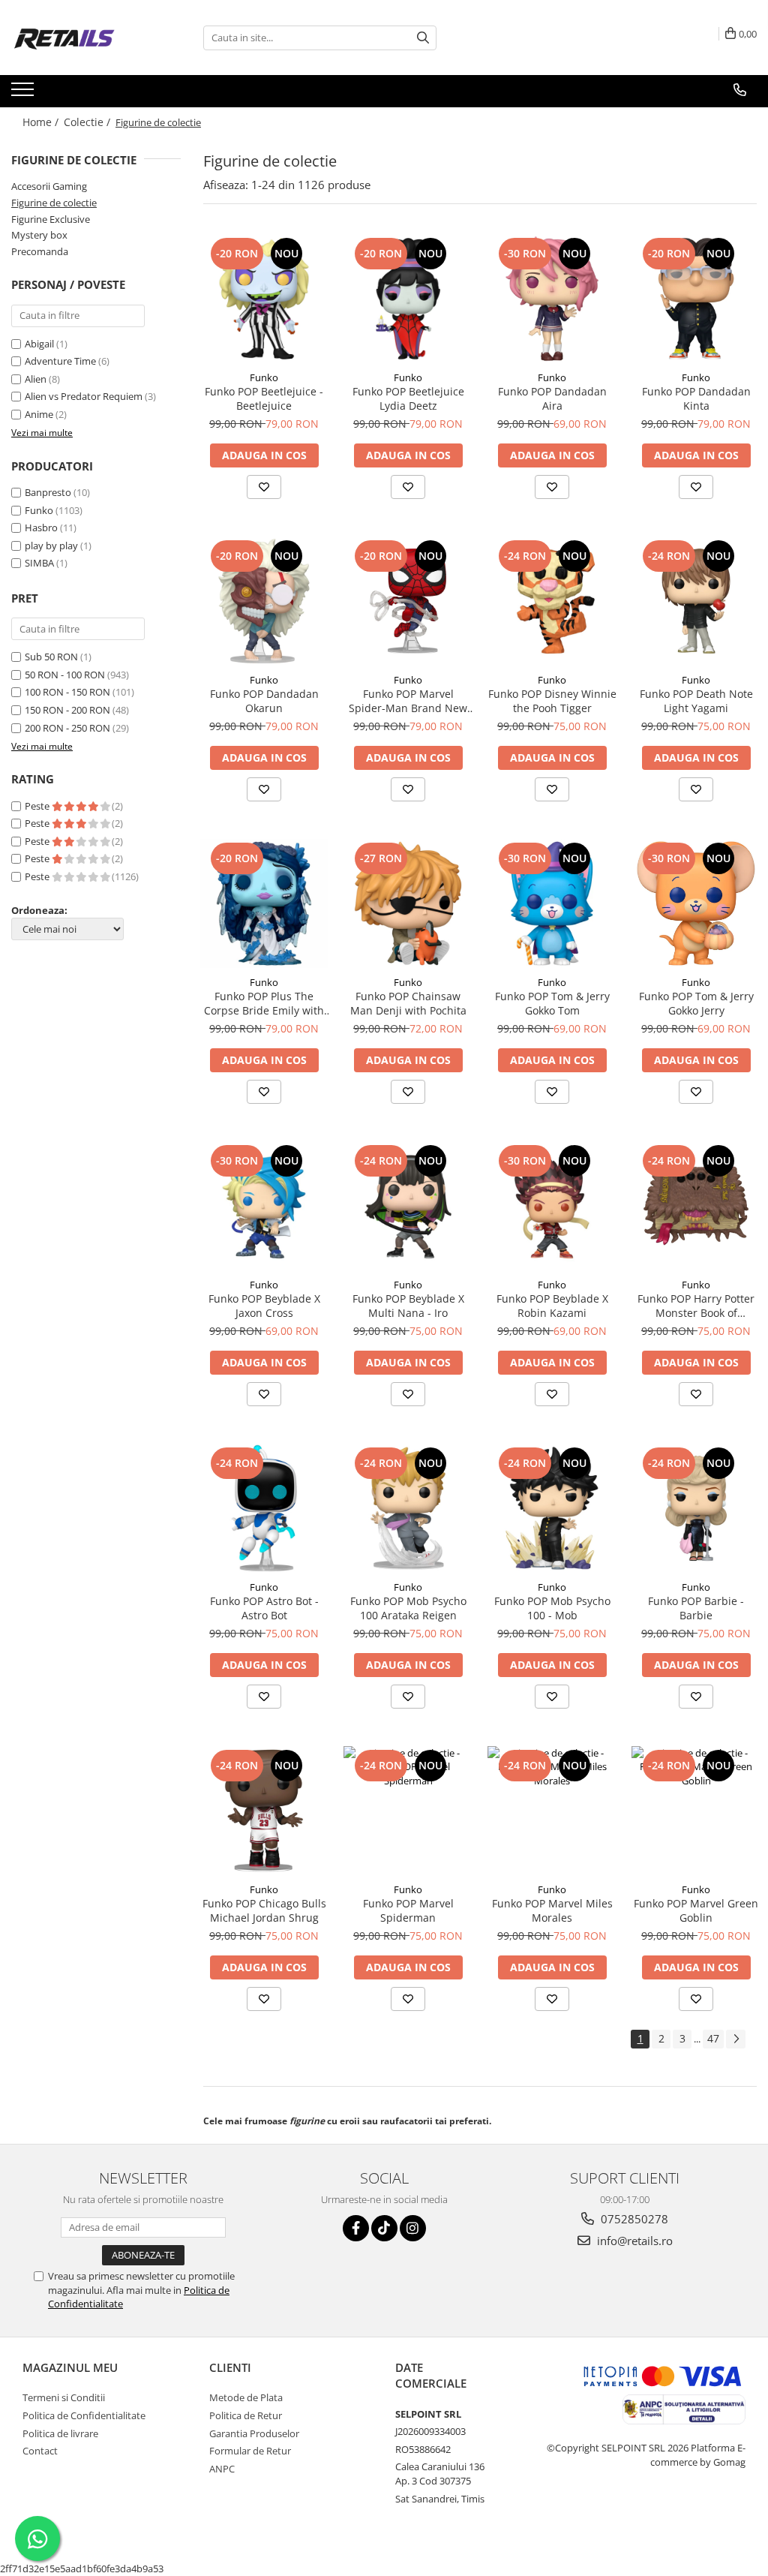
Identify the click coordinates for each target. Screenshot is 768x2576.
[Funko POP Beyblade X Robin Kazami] (552, 1206)
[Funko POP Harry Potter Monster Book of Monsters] (696, 1206)
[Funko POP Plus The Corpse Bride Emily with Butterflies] (264, 903)
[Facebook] (356, 2228)
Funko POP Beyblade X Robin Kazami (552, 1306)
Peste (38, 806)
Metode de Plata (246, 2397)
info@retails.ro (633, 2241)
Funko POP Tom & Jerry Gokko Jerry (696, 1003)
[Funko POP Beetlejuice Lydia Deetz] (408, 299)
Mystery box (39, 235)
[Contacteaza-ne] (740, 90)
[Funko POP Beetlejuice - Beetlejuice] (264, 299)
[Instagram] (413, 2228)
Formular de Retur (250, 2451)
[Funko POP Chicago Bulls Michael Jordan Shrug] (264, 1811)
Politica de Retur (246, 2415)
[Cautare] (423, 38)
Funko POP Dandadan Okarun (264, 701)
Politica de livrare (60, 2433)
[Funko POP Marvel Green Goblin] (696, 1811)
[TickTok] (384, 2228)
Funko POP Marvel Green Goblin (696, 1910)
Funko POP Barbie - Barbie (696, 1608)
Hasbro (41, 528)
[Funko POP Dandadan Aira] (552, 299)
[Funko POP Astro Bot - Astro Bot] (264, 1508)
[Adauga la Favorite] (264, 487)
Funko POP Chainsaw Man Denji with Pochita (408, 1003)
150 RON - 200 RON (67, 710)
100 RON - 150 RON (67, 692)
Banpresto (48, 492)
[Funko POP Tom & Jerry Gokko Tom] (552, 903)
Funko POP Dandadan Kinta (696, 398)
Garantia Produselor (254, 2433)
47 (713, 2038)
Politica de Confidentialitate (84, 2415)
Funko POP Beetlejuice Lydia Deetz (408, 398)
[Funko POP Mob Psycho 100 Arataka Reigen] (408, 1508)
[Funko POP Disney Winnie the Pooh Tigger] (552, 601)
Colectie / (88, 122)
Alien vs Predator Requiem (85, 396)
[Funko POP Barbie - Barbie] (696, 1508)
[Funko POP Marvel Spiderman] (408, 1811)
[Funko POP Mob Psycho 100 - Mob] (552, 1508)
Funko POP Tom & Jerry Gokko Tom (552, 1003)
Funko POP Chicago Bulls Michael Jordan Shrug (264, 1910)
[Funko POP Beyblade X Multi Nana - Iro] (408, 1206)
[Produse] (24, 94)
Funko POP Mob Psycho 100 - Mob (552, 1608)
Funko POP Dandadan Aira (552, 398)
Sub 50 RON (51, 657)
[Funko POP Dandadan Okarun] (264, 601)
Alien (37, 379)
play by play (51, 546)
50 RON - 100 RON (65, 675)
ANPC (222, 2469)
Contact (40, 2451)
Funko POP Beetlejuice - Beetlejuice (264, 398)
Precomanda (40, 251)
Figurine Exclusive (51, 219)
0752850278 (633, 2219)
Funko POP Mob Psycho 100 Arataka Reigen (408, 1608)
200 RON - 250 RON (67, 728)
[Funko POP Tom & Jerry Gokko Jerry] (696, 903)
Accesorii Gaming (49, 186)
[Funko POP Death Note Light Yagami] (696, 601)
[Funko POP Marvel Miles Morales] (552, 1811)
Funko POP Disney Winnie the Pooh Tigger (552, 701)
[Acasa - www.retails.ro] (86, 38)
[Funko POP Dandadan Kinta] (696, 299)
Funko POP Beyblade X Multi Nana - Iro (408, 1306)
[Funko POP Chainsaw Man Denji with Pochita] (408, 903)
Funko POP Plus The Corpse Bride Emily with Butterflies (264, 1003)
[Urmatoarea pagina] (736, 2039)
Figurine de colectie (54, 203)
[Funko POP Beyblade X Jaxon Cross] (264, 1206)
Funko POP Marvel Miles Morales (552, 1910)
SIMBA (39, 563)
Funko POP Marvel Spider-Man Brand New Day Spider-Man (408, 701)
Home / (42, 122)
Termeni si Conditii (64, 2397)
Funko (39, 510)
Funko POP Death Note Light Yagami (696, 701)
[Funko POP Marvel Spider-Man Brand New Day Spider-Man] (408, 601)
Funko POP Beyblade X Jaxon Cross (264, 1306)
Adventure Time (61, 361)
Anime (40, 414)
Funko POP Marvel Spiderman (408, 1910)
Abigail (40, 344)
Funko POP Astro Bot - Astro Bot (264, 1608)
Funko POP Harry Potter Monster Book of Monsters (696, 1306)
